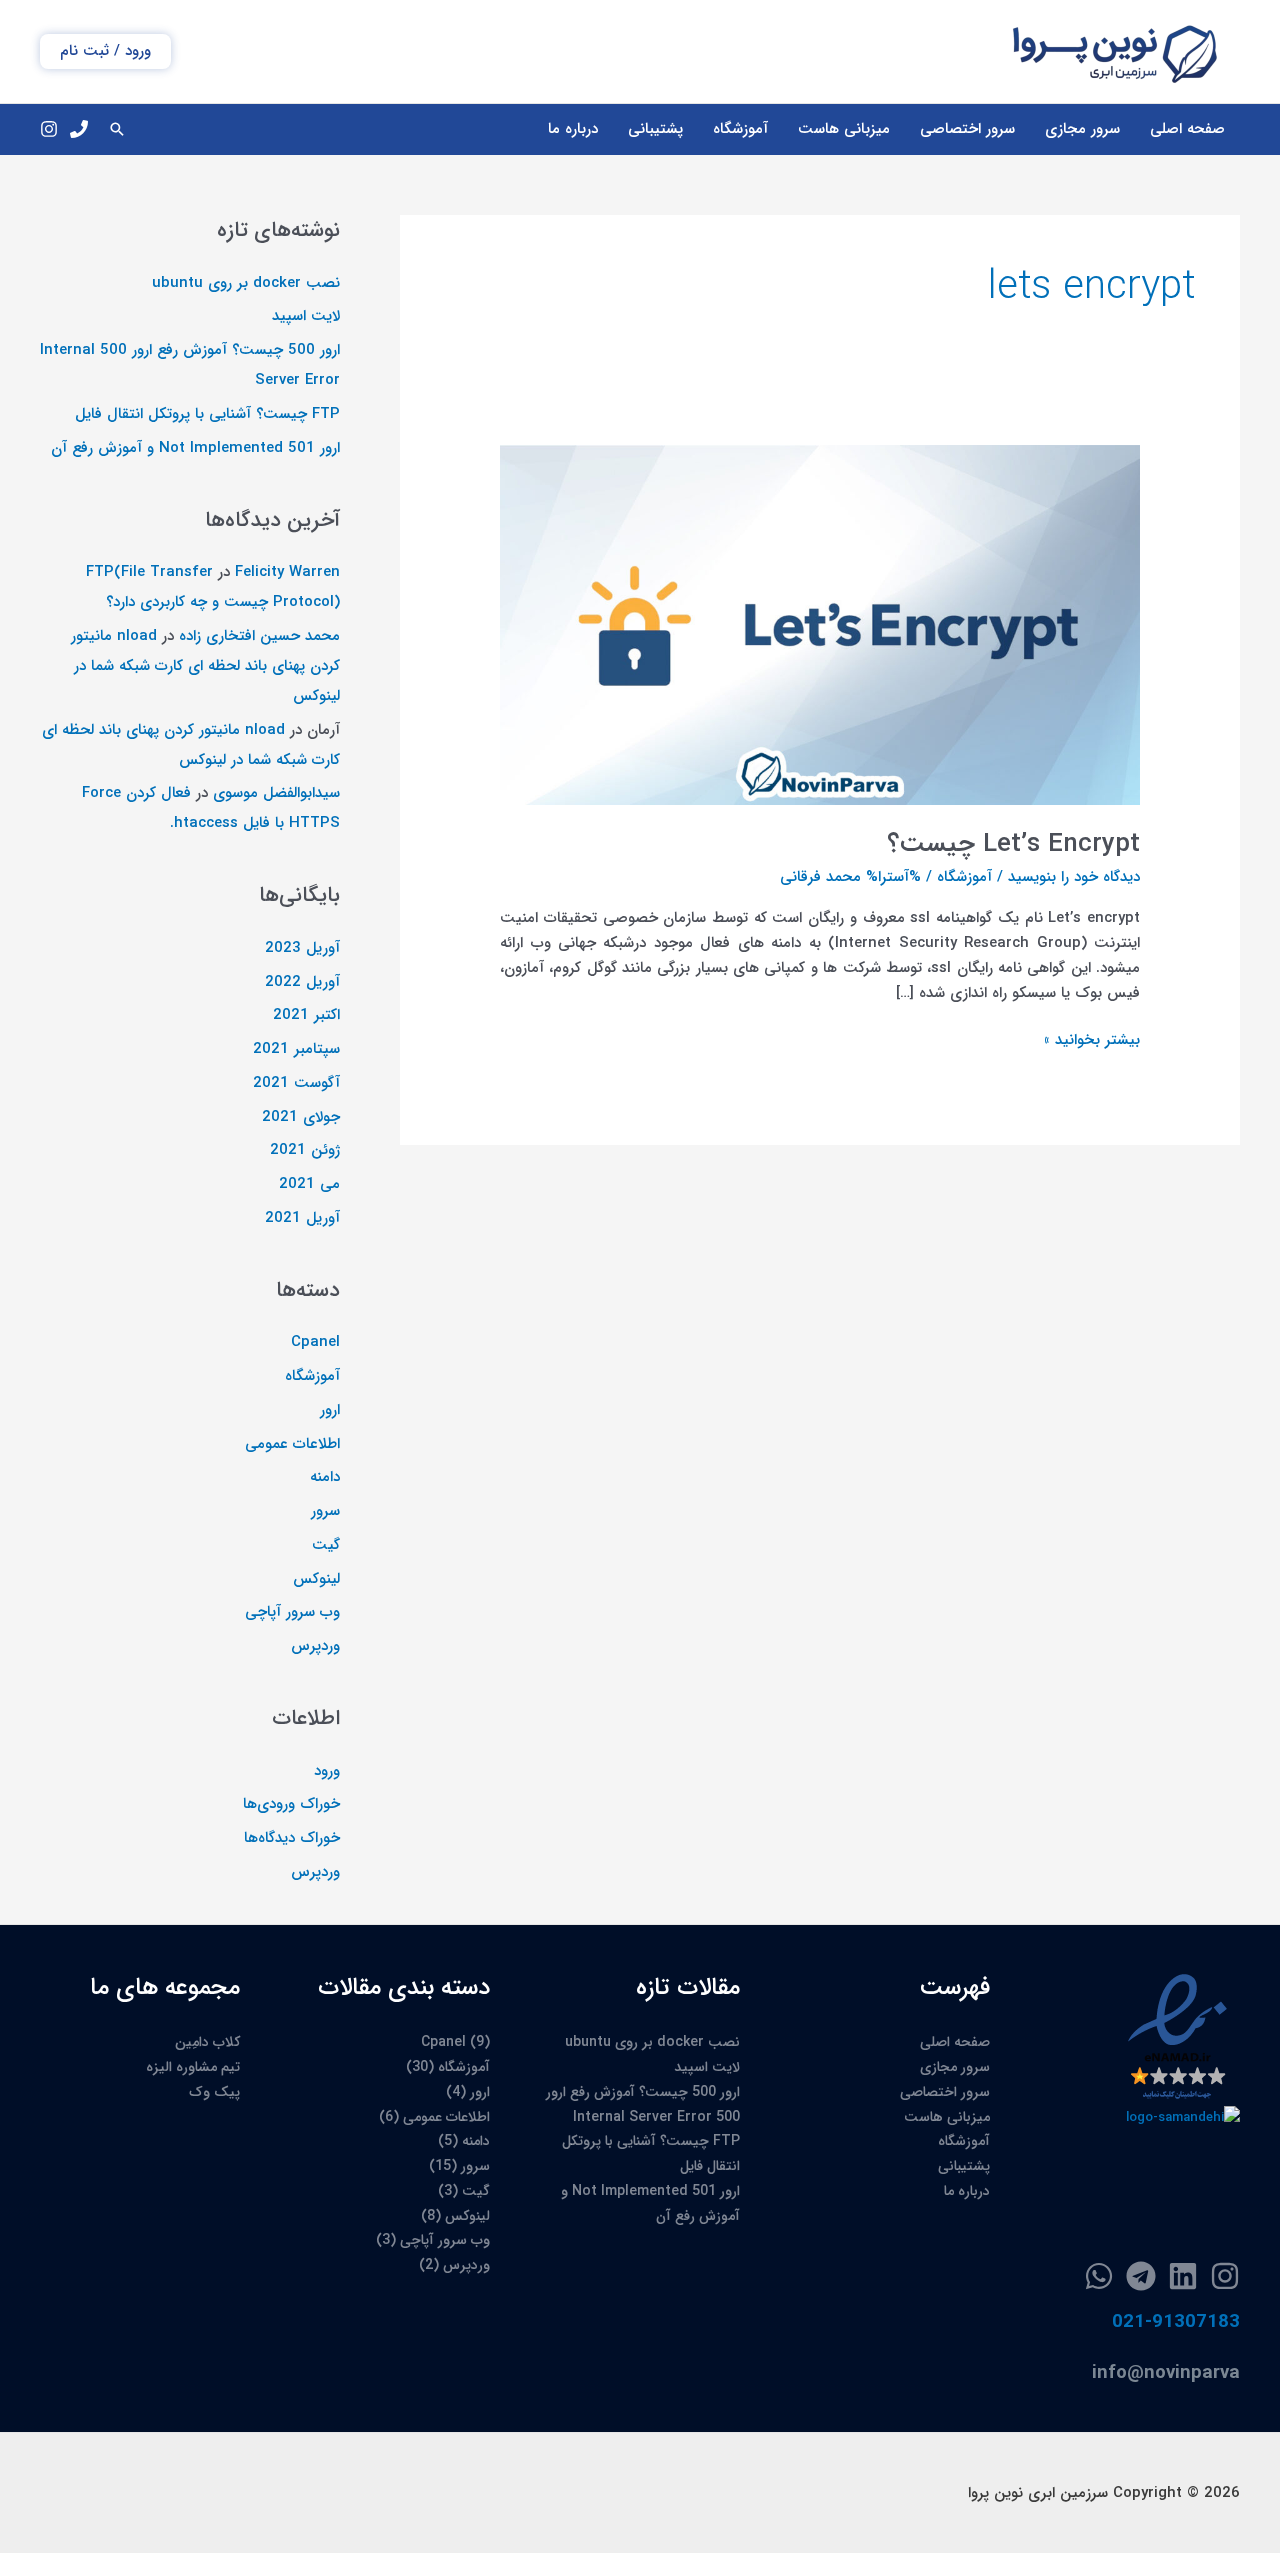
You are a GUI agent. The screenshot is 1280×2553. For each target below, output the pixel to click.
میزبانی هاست (844, 129)
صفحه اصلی (1187, 129)
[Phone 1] (79, 129)
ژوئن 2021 (305, 1150)
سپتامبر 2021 (296, 1049)
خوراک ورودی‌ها (291, 1804)
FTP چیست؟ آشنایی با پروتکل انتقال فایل (207, 414)
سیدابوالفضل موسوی (276, 793)
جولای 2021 (301, 1117)
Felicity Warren (287, 572)
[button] (105, 51)
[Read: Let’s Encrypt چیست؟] (820, 624)
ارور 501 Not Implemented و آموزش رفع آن (195, 448)
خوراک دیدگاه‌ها (292, 1838)
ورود (327, 1771)
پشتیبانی (655, 129)
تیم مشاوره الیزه (193, 2067)
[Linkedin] (1183, 2276)
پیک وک (214, 2092)
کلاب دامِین (207, 2042)
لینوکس (316, 1579)
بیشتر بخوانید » (1092, 1040)
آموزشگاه (740, 129)
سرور (325, 1511)
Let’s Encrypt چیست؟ (1013, 844)
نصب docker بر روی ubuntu (246, 283)
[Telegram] (1141, 2276)
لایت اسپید (306, 316)
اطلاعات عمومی (292, 1444)
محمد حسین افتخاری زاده (259, 636)
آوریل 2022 (302, 982)
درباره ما (573, 129)
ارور (330, 1410)
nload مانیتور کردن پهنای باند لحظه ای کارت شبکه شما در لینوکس (205, 666)
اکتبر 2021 (306, 1015)
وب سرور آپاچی (292, 1612)
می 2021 (309, 1184)
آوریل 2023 (302, 948)
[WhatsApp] (1099, 2276)
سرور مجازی (1082, 129)
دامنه (325, 1477)
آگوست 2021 (296, 1083)
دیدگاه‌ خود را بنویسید (1074, 877)
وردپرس (315, 1646)
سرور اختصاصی (967, 129)
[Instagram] (49, 129)
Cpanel (315, 1342)
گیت (326, 1545)
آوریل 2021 (302, 1218)
